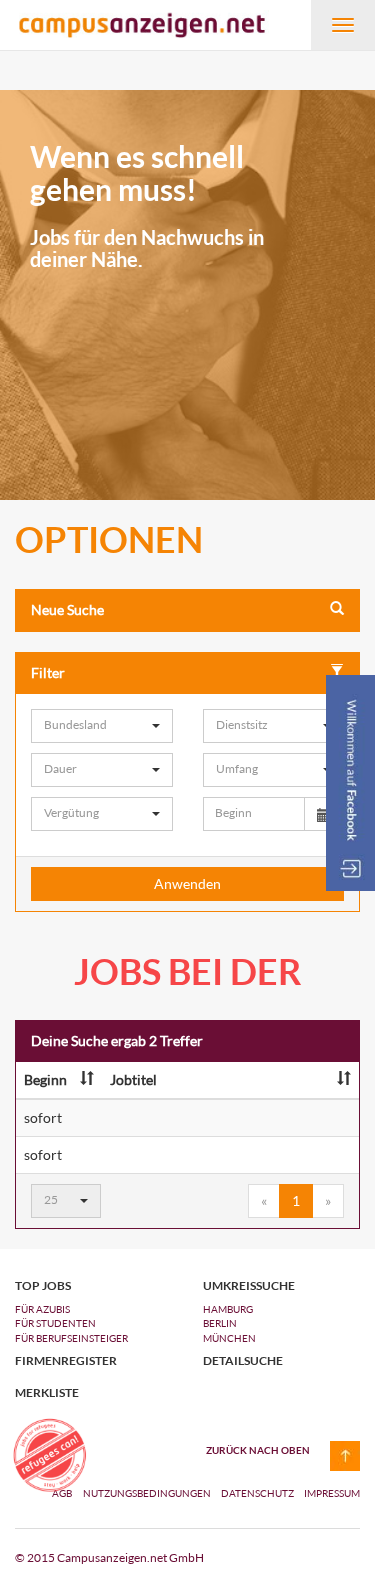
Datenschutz (258, 1493)
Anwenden (187, 883)
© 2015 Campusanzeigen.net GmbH (109, 1557)
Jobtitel (133, 1079)
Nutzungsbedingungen (148, 1493)
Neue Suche (67, 609)
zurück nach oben (258, 1450)
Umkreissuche (249, 1286)
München (229, 1338)
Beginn (45, 1079)
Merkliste (47, 1393)
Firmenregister (66, 1361)
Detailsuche (243, 1361)
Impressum (332, 1493)
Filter (48, 672)
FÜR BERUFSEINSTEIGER (71, 1338)
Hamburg (228, 1309)
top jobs (43, 1286)
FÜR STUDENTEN (55, 1323)
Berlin (220, 1323)
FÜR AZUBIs (42, 1309)
